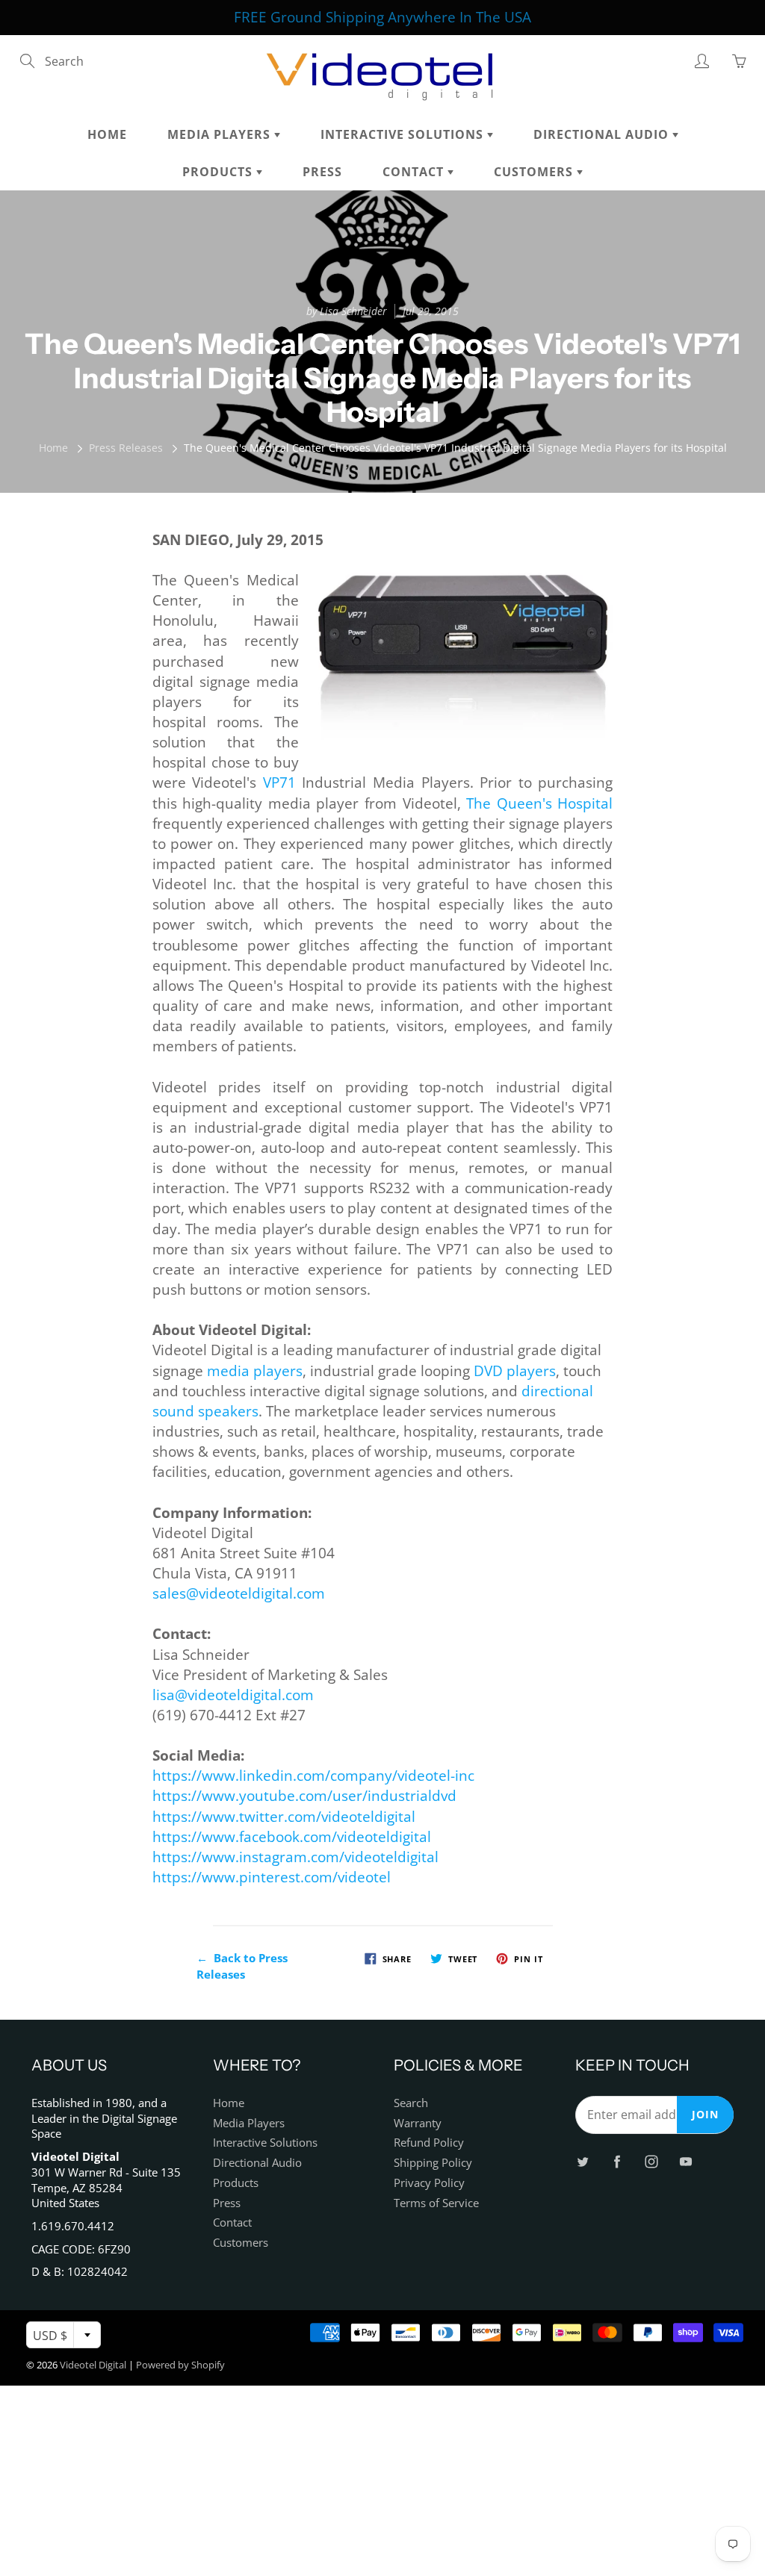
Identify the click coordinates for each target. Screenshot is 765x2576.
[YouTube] (425, 270)
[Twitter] (329, 270)
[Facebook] (361, 270)
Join (525, 221)
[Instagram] (393, 270)
